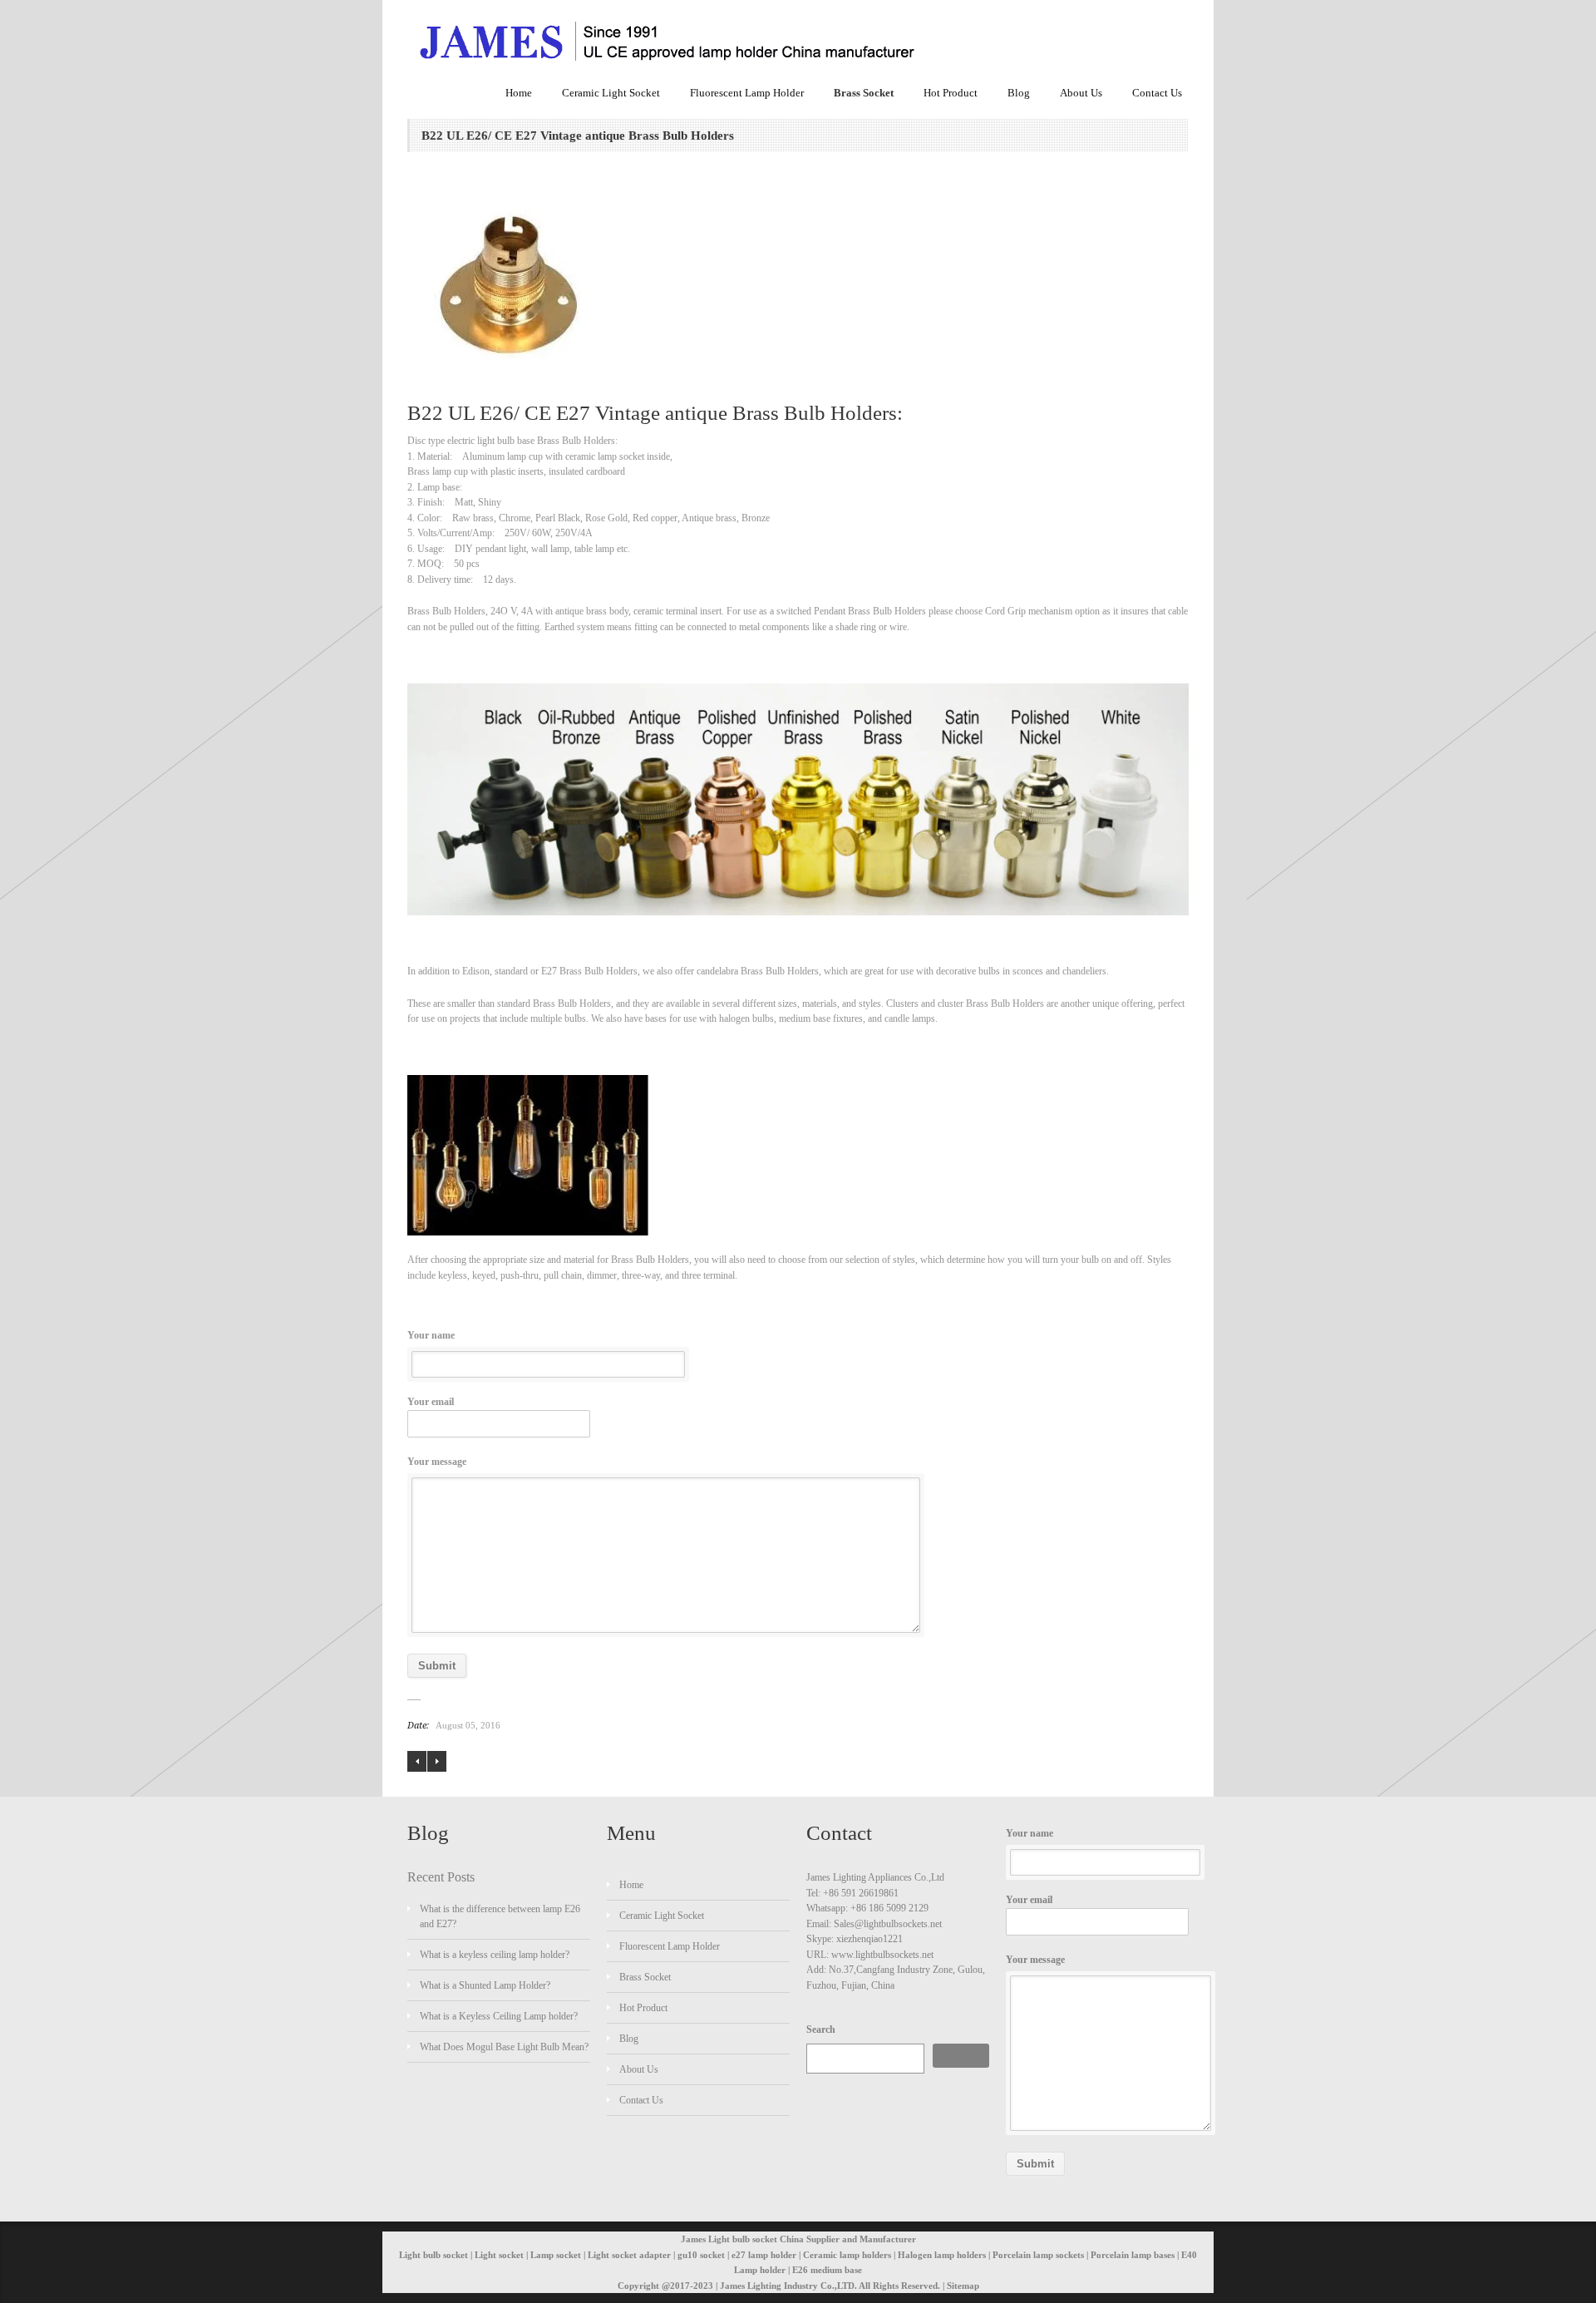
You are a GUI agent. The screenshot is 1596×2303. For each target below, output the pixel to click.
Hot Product (951, 93)
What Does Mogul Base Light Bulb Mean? (504, 2047)
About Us (1081, 93)
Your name (431, 1335)
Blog (1019, 93)
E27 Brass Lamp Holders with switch (417, 1761)
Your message (437, 1462)
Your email (431, 1402)
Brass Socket (864, 93)
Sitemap (963, 2286)
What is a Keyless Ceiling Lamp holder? (499, 2016)
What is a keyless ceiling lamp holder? (495, 1955)
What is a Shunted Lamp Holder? (485, 1985)
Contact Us (1157, 93)
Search (821, 2029)
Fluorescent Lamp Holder (747, 93)
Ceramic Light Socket (611, 93)
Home (519, 93)
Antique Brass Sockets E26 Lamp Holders (437, 1761)
